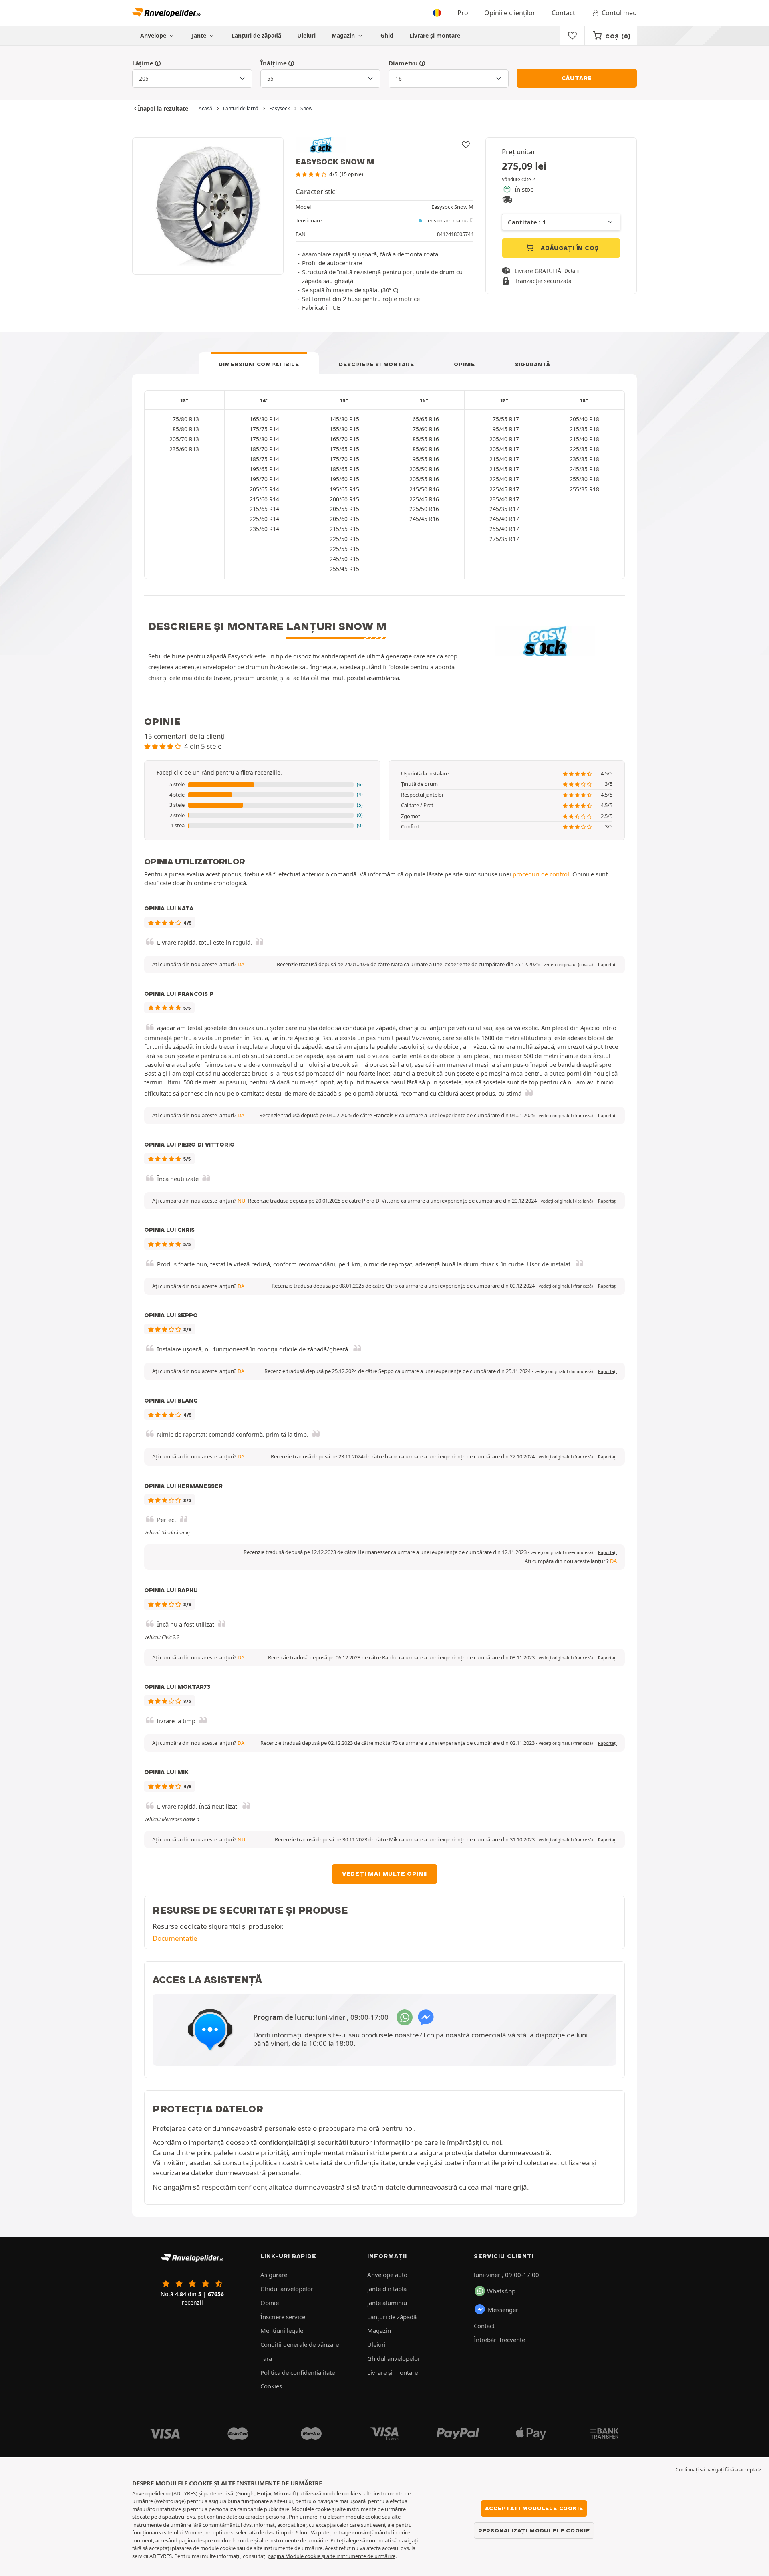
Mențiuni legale (282, 2330)
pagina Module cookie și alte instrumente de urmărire (331, 2556)
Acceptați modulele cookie (534, 2508)
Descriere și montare (376, 364)
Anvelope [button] (154, 35)
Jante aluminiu (387, 2303)
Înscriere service (283, 2317)
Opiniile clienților (510, 13)
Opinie (464, 364)
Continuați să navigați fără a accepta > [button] (718, 2470)
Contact (563, 13)
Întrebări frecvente (499, 2340)
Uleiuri (306, 35)
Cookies (271, 2386)
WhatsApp (501, 2291)
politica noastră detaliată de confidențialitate (325, 2163)
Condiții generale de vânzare (300, 2344)
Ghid (387, 35)
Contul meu (619, 13)
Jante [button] (200, 35)
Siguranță (533, 364)
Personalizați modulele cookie (534, 2530)
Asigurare (274, 2275)
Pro (463, 13)
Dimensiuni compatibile (259, 364)
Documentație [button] (175, 1938)
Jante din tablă (387, 2289)
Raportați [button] (607, 965)
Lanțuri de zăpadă (256, 35)
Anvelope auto (387, 2275)
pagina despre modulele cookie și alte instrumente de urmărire (253, 2540)
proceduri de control (541, 874)
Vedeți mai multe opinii (384, 1874)
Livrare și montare (435, 35)
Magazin (344, 35)
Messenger (503, 2310)
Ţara (266, 2358)
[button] (262, 785)
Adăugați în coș (569, 248)
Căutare (577, 78)
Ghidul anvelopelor (287, 2289)
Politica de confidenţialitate (298, 2372)
